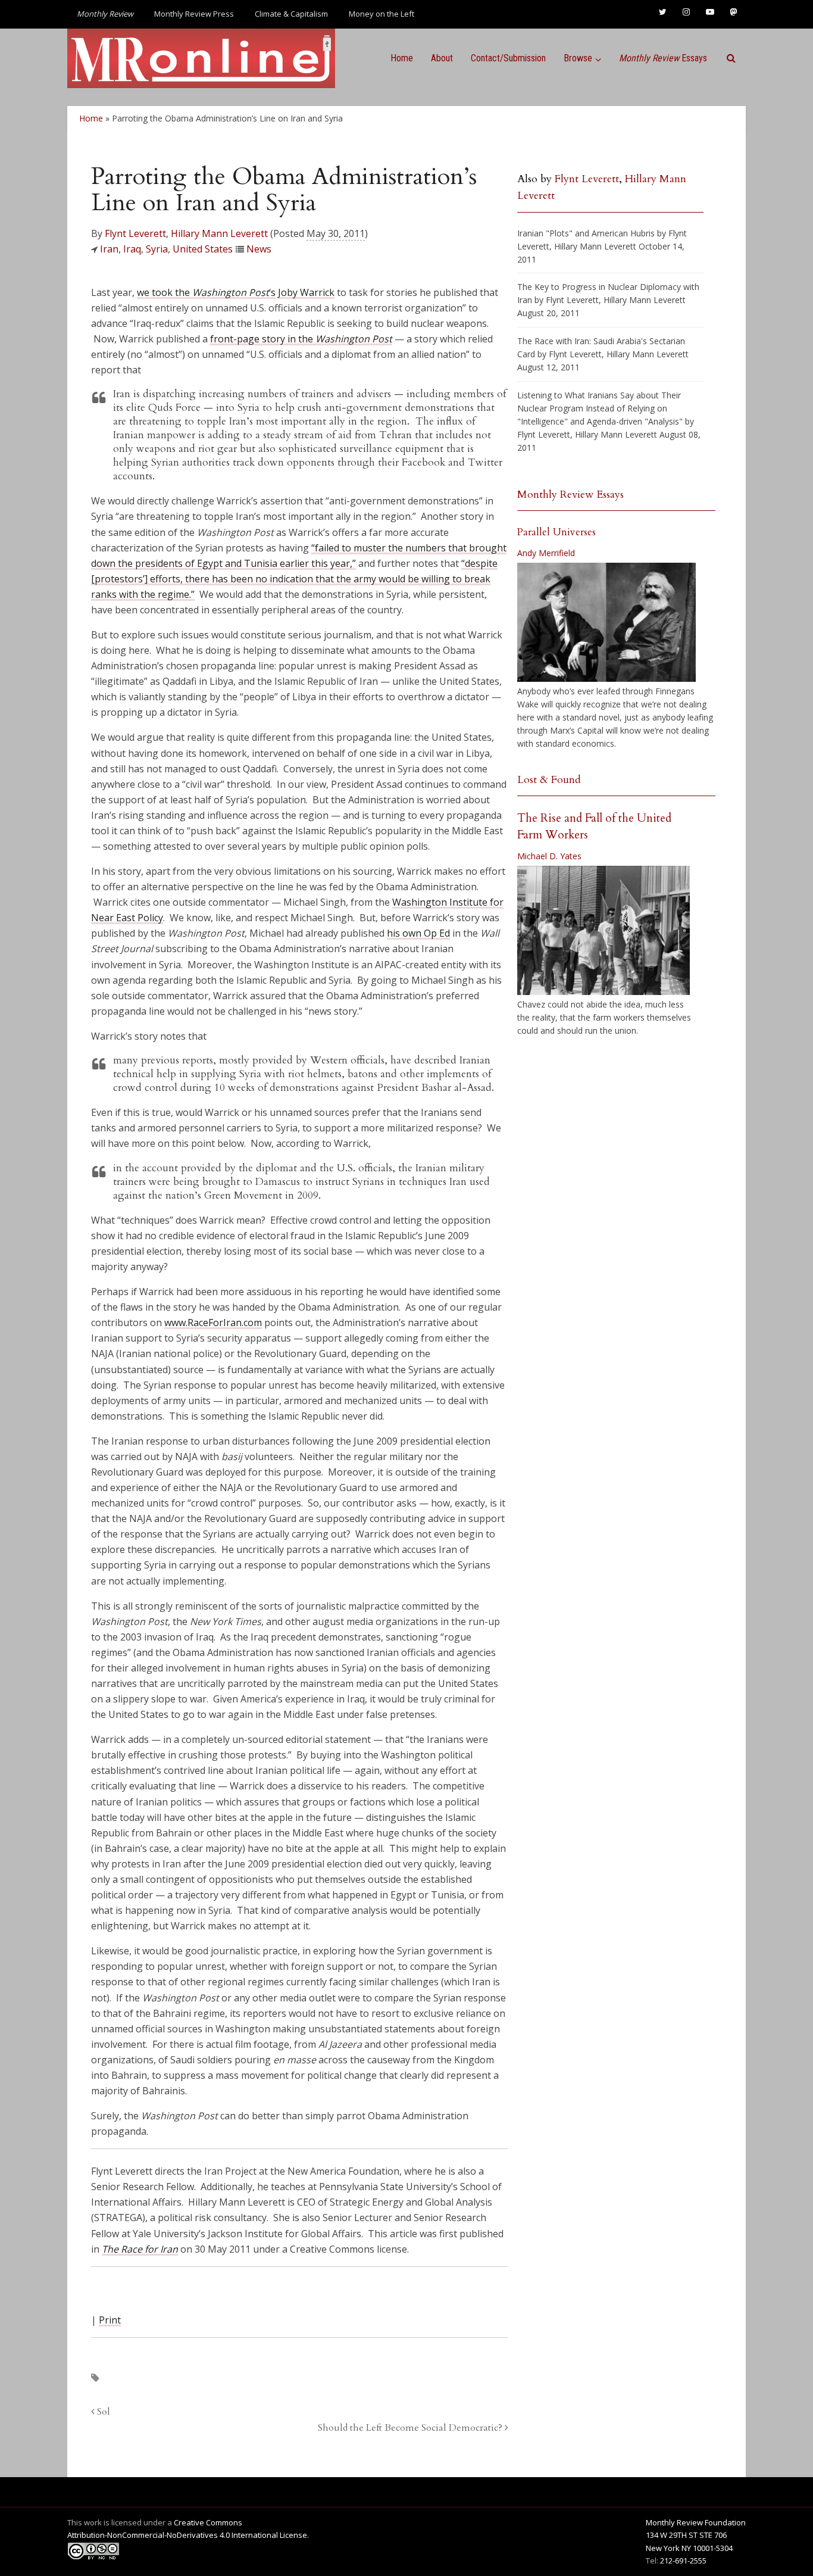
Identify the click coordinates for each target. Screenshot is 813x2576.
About (442, 58)
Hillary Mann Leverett (219, 233)
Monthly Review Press (194, 14)
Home (402, 58)
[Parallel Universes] (606, 622)
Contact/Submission (508, 58)
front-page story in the (301, 339)
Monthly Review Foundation (696, 2522)
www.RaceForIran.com (213, 1323)
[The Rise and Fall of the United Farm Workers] (604, 931)
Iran (109, 249)
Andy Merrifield (546, 553)
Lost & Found (549, 780)
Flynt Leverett (135, 233)
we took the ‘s (206, 292)
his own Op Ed (418, 933)
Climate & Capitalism (291, 14)
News (259, 249)
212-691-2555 (683, 2561)
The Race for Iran (140, 2249)
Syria (157, 249)
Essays (663, 58)
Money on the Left (382, 14)
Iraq (132, 249)
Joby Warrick (306, 292)
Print (110, 2320)
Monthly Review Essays (570, 495)
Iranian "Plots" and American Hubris (586, 233)
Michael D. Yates (549, 856)
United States (203, 249)
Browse (578, 58)
